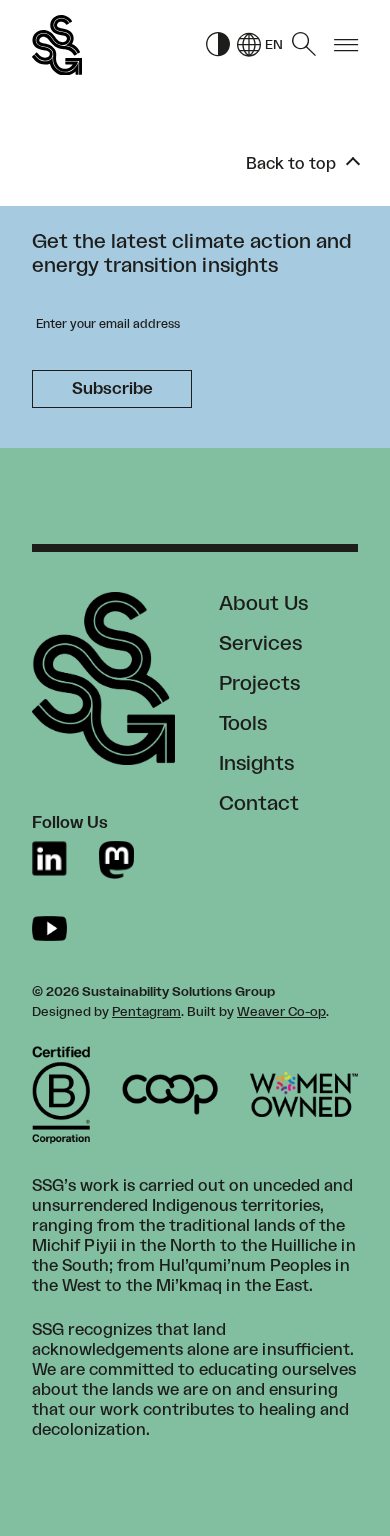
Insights (256, 764)
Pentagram (146, 1012)
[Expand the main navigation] (346, 45)
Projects (259, 684)
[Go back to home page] (57, 45)
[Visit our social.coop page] (116, 859)
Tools (243, 724)
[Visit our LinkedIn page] (49, 859)
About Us (263, 604)
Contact (259, 804)
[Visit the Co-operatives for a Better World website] (170, 1094)
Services (260, 644)
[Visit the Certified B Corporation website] (61, 1095)
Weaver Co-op (281, 1012)
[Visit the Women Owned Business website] (304, 1094)
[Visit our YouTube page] (49, 928)
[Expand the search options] (304, 45)
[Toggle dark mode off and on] (218, 45)
